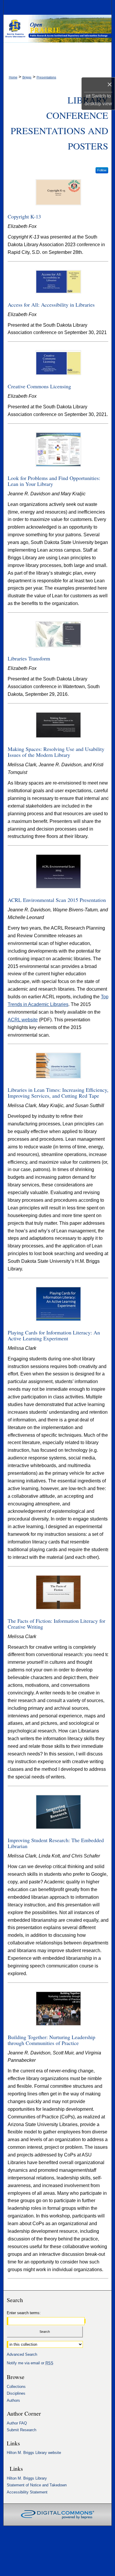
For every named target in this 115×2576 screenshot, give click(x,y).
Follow (102, 170)
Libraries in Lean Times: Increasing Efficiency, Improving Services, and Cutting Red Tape (58, 1093)
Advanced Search (22, 2354)
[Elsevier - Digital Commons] (57, 2515)
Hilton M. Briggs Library (27, 2478)
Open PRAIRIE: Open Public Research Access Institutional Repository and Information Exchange (58, 30)
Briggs (27, 77)
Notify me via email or (30, 2363)
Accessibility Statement (27, 2492)
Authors (13, 2400)
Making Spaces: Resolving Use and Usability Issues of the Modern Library (56, 752)
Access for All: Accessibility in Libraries (51, 305)
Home (13, 77)
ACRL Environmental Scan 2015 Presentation (57, 900)
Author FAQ (17, 2423)
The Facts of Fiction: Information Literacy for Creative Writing (56, 1624)
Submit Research (22, 2430)
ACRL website (23, 1020)
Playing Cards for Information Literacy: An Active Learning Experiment (54, 1335)
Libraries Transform (29, 658)
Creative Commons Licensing (39, 386)
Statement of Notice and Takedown (37, 2485)
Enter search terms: (24, 2313)
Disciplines (16, 2393)
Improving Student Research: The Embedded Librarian (56, 1843)
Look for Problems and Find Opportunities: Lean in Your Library (54, 481)
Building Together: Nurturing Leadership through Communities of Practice (51, 2040)
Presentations (46, 77)
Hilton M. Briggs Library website (34, 2453)
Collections (16, 2387)
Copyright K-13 (24, 216)
